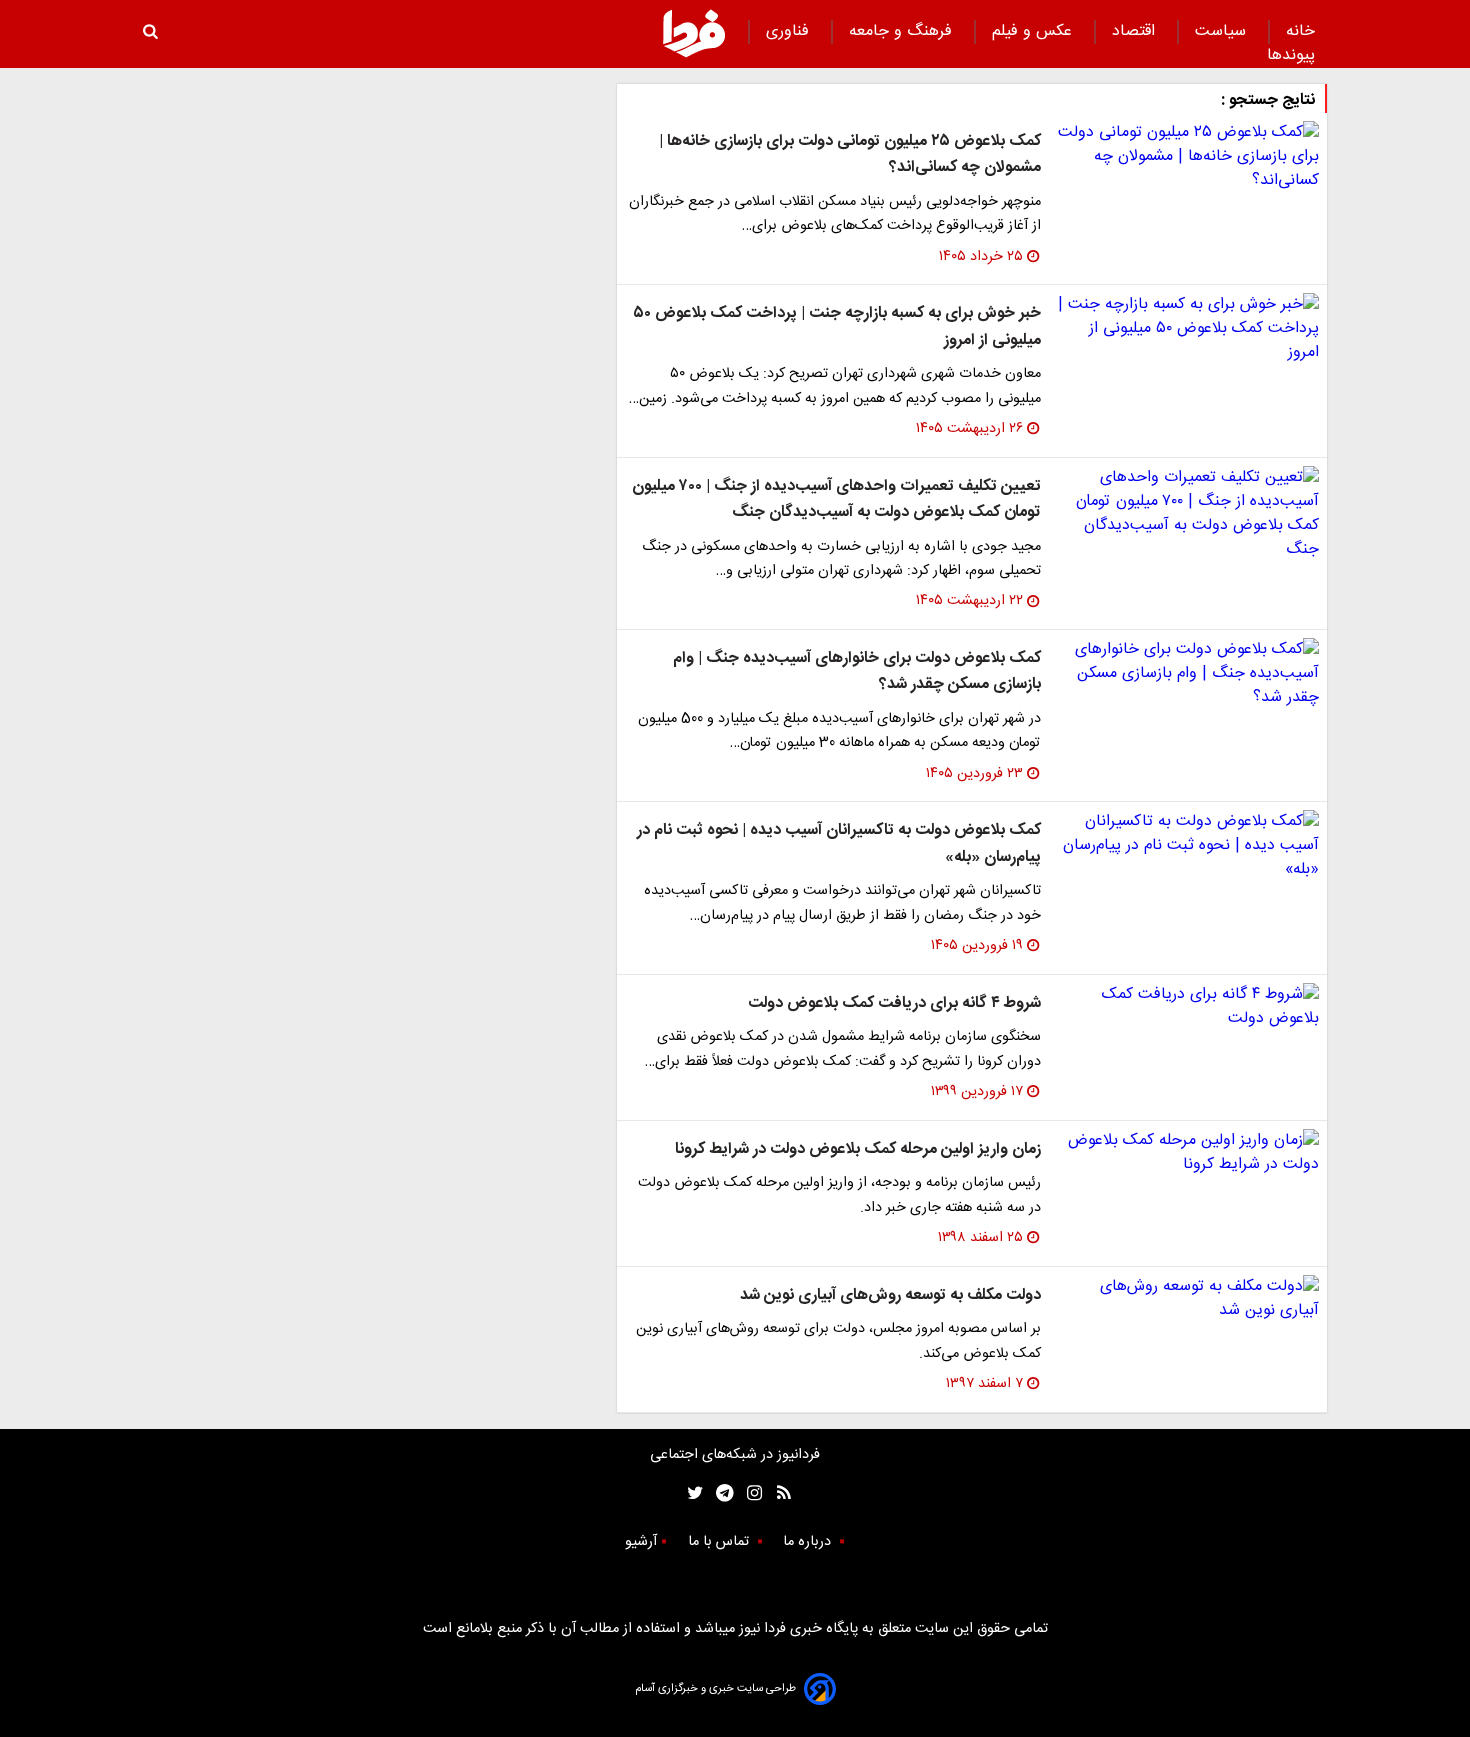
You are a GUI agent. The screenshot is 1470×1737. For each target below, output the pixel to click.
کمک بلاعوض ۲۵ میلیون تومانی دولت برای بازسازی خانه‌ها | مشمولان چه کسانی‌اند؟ (850, 154)
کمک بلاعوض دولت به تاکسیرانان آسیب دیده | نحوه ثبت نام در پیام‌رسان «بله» (839, 843)
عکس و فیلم (1034, 31)
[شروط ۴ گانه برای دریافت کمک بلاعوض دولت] (1188, 1007)
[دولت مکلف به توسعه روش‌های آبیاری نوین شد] (1188, 1299)
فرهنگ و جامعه (903, 31)
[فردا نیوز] (694, 33)
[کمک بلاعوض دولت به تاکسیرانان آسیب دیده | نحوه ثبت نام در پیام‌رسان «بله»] (1188, 846)
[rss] (777, 1493)
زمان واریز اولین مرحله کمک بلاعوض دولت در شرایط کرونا (858, 1149)
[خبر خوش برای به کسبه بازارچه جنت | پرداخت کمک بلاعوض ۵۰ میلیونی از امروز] (1188, 329)
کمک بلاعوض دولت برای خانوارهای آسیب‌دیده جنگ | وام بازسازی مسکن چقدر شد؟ (857, 671)
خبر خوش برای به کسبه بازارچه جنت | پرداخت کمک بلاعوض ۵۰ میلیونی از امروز (837, 326)
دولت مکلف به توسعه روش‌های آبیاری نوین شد (890, 1295)
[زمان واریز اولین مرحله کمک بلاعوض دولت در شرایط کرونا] (1188, 1153)
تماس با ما (720, 1542)
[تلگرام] (718, 1493)
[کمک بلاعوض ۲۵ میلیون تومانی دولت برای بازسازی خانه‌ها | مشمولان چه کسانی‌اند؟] (1188, 157)
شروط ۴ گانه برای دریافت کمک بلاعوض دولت (894, 1003)
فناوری (790, 31)
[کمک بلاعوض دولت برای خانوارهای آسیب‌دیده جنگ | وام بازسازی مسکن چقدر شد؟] (1188, 674)
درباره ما (809, 1542)
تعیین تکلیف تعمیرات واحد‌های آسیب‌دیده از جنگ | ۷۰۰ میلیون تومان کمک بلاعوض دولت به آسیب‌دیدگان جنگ (836, 499)
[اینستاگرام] (749, 1493)
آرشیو (641, 1542)
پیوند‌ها (1291, 55)
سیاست (1223, 31)
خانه (1300, 31)
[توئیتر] (691, 1493)
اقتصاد (1136, 31)
